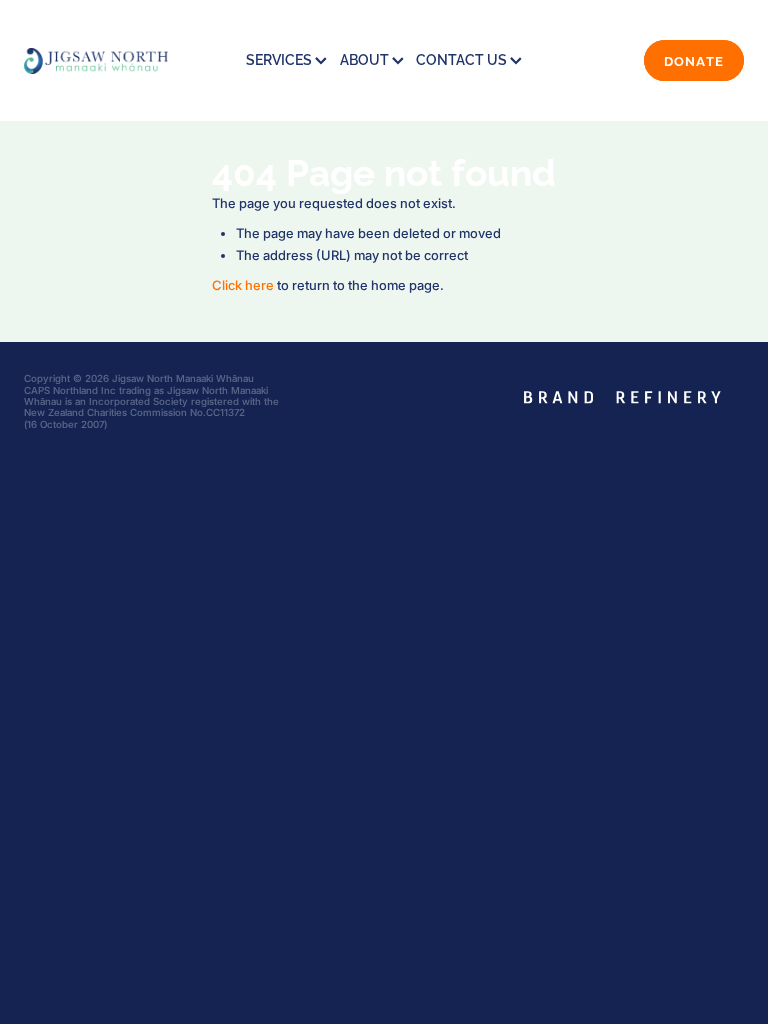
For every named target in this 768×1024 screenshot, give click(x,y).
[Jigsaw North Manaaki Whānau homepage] (96, 60)
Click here (243, 285)
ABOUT (366, 58)
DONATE (694, 60)
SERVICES (280, 58)
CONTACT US (463, 58)
